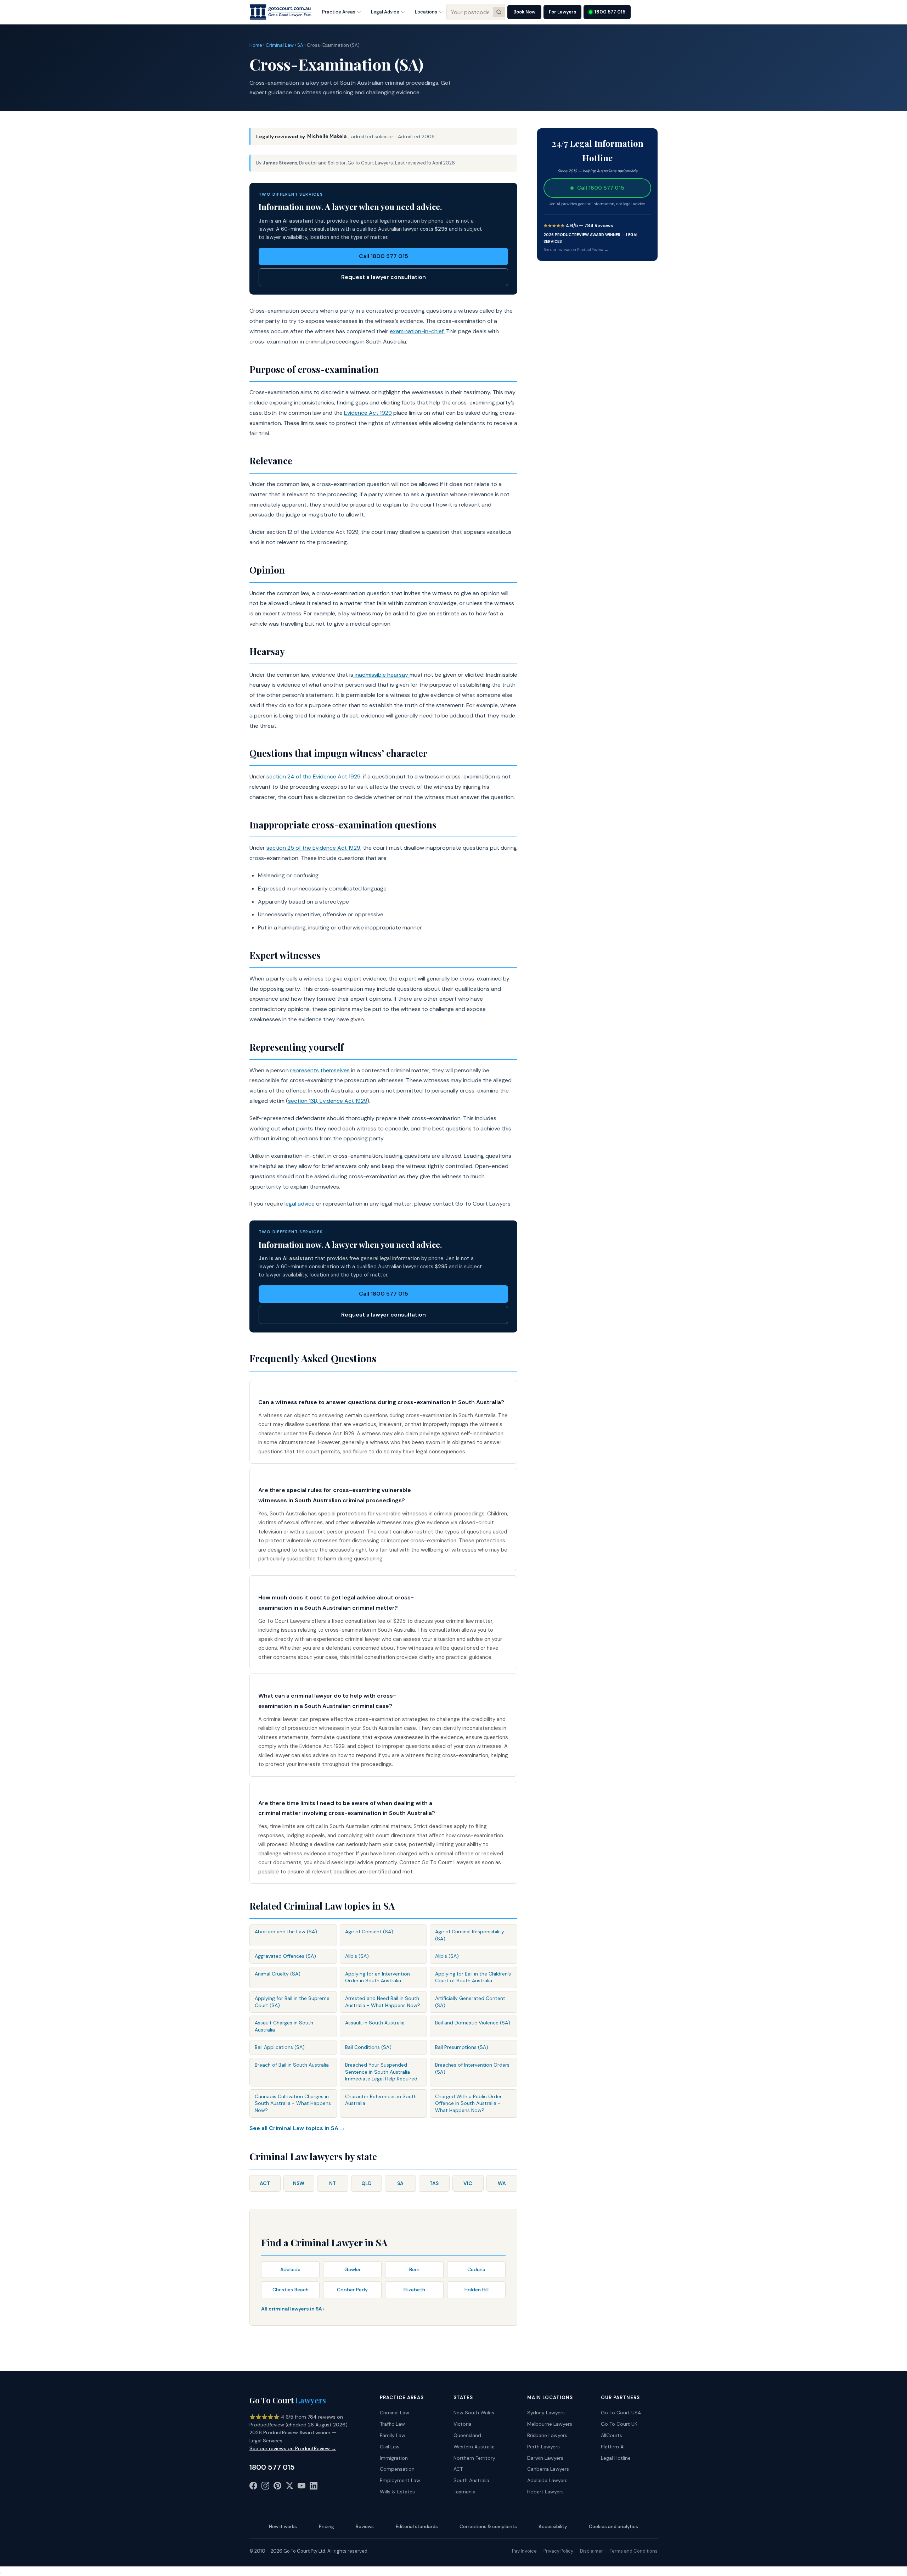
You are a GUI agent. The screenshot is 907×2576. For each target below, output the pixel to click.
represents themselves (320, 1070)
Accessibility (553, 2527)
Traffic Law (392, 2424)
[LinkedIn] (314, 2487)
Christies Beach (291, 2290)
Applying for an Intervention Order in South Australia (378, 1977)
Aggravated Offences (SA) (285, 1956)
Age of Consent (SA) (369, 1932)
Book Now (524, 12)
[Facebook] (253, 2487)
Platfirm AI (613, 2447)
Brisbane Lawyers (547, 2435)
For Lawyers (562, 12)
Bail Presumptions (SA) (462, 2047)
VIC (468, 2183)
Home (256, 45)
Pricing (326, 2527)
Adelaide (290, 2269)
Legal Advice (385, 12)
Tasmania (464, 2492)
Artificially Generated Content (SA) (470, 2002)
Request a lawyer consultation (384, 277)
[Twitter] (289, 2487)
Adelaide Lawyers (547, 2480)
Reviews (365, 2527)
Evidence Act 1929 (368, 413)
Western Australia (474, 2447)
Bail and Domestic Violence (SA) (473, 2023)
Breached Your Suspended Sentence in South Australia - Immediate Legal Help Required (381, 2072)
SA (300, 45)
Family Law (393, 2435)
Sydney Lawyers (546, 2413)
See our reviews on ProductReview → (576, 250)
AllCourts (612, 2435)
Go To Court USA (621, 2413)
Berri (414, 2269)
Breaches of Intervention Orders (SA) (472, 2068)
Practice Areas (339, 12)
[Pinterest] (277, 2487)
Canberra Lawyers (548, 2469)
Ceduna (476, 2269)
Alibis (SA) (357, 1956)
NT (333, 2183)
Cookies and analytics (613, 2527)
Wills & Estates (397, 2492)
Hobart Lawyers (545, 2492)
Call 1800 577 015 (384, 256)
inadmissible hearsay (381, 675)
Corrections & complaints (488, 2527)
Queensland (467, 2435)
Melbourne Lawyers (550, 2424)
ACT (265, 2183)
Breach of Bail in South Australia (292, 2065)
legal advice (300, 1204)
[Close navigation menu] (1, 2573)
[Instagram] (265, 2487)
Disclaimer (591, 2551)
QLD (367, 2183)
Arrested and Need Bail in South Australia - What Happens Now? (383, 2002)
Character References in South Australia (381, 2100)
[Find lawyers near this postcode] (499, 12)
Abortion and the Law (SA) (286, 1932)
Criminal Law (280, 45)
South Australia (471, 2480)
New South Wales (474, 2413)
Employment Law (400, 2480)
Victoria (463, 2424)
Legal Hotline (616, 2458)
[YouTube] (302, 2487)
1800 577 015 (610, 12)
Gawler (353, 2269)
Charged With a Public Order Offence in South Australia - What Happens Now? (468, 2103)
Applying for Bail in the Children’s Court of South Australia (473, 1977)
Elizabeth (414, 2290)
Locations (426, 12)
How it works (283, 2527)
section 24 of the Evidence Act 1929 (314, 776)
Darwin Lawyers (545, 2458)
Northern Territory (474, 2458)
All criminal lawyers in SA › (293, 2309)
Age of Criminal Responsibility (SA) (470, 1935)
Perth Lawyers (543, 2447)
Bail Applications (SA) (280, 2047)
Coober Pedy (352, 2290)
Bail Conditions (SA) (368, 2047)
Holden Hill (477, 2290)
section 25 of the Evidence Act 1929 (313, 848)
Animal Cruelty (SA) (278, 1974)
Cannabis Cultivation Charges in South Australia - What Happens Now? (293, 2103)
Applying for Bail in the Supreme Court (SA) (292, 2002)
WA (502, 2183)
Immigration (394, 2458)
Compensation (397, 2469)
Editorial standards (417, 2527)
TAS (434, 2183)
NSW (299, 2183)
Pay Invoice (524, 2551)
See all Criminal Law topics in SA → (297, 2128)
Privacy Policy (558, 2551)
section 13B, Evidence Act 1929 (328, 1101)
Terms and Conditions (634, 2551)
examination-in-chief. (417, 331)
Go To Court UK (619, 2424)
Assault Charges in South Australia (284, 2026)
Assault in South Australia (375, 2023)
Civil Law (390, 2447)
